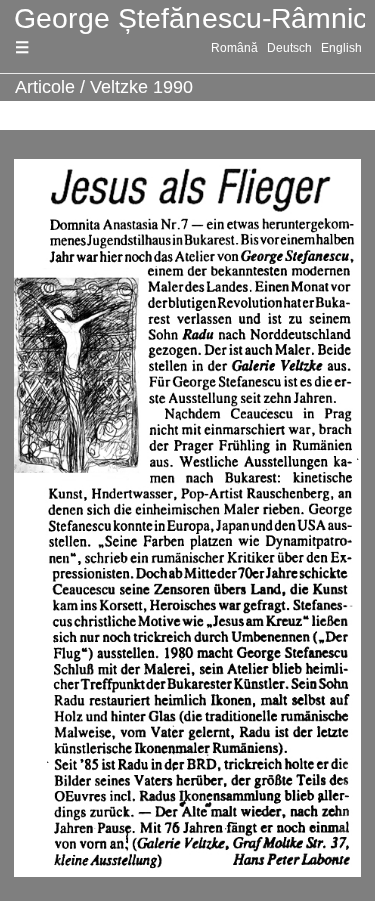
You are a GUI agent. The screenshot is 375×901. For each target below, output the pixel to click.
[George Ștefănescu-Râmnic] (187, 19)
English (341, 48)
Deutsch (289, 48)
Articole (45, 87)
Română (234, 48)
